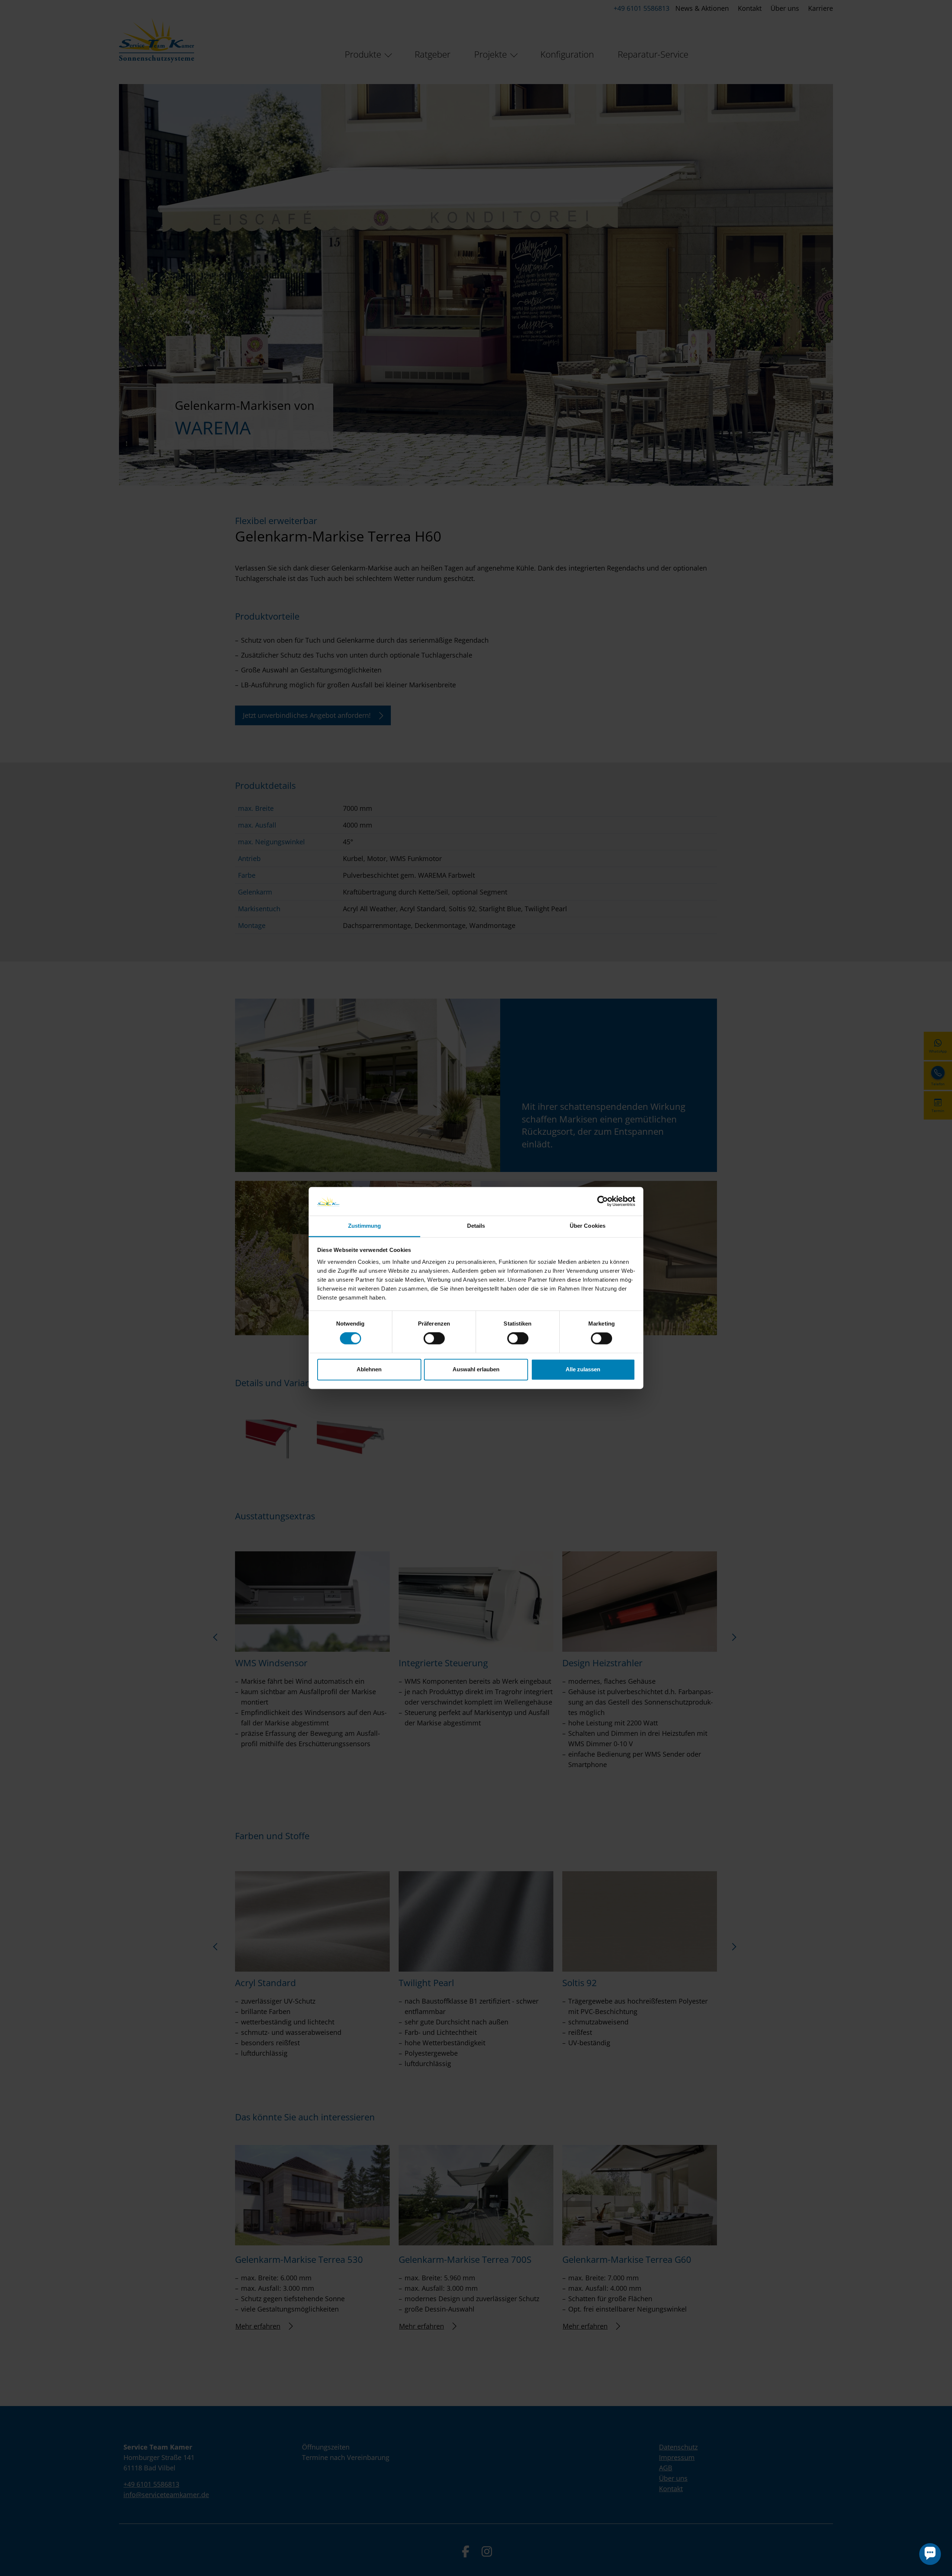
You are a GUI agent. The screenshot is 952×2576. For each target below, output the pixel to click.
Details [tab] (476, 1226)
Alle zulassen (583, 1369)
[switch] (434, 1339)
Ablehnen (369, 1369)
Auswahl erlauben (476, 1369)
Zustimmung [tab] (365, 1226)
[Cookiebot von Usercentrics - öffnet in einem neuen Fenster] (603, 1201)
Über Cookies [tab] (588, 1226)
